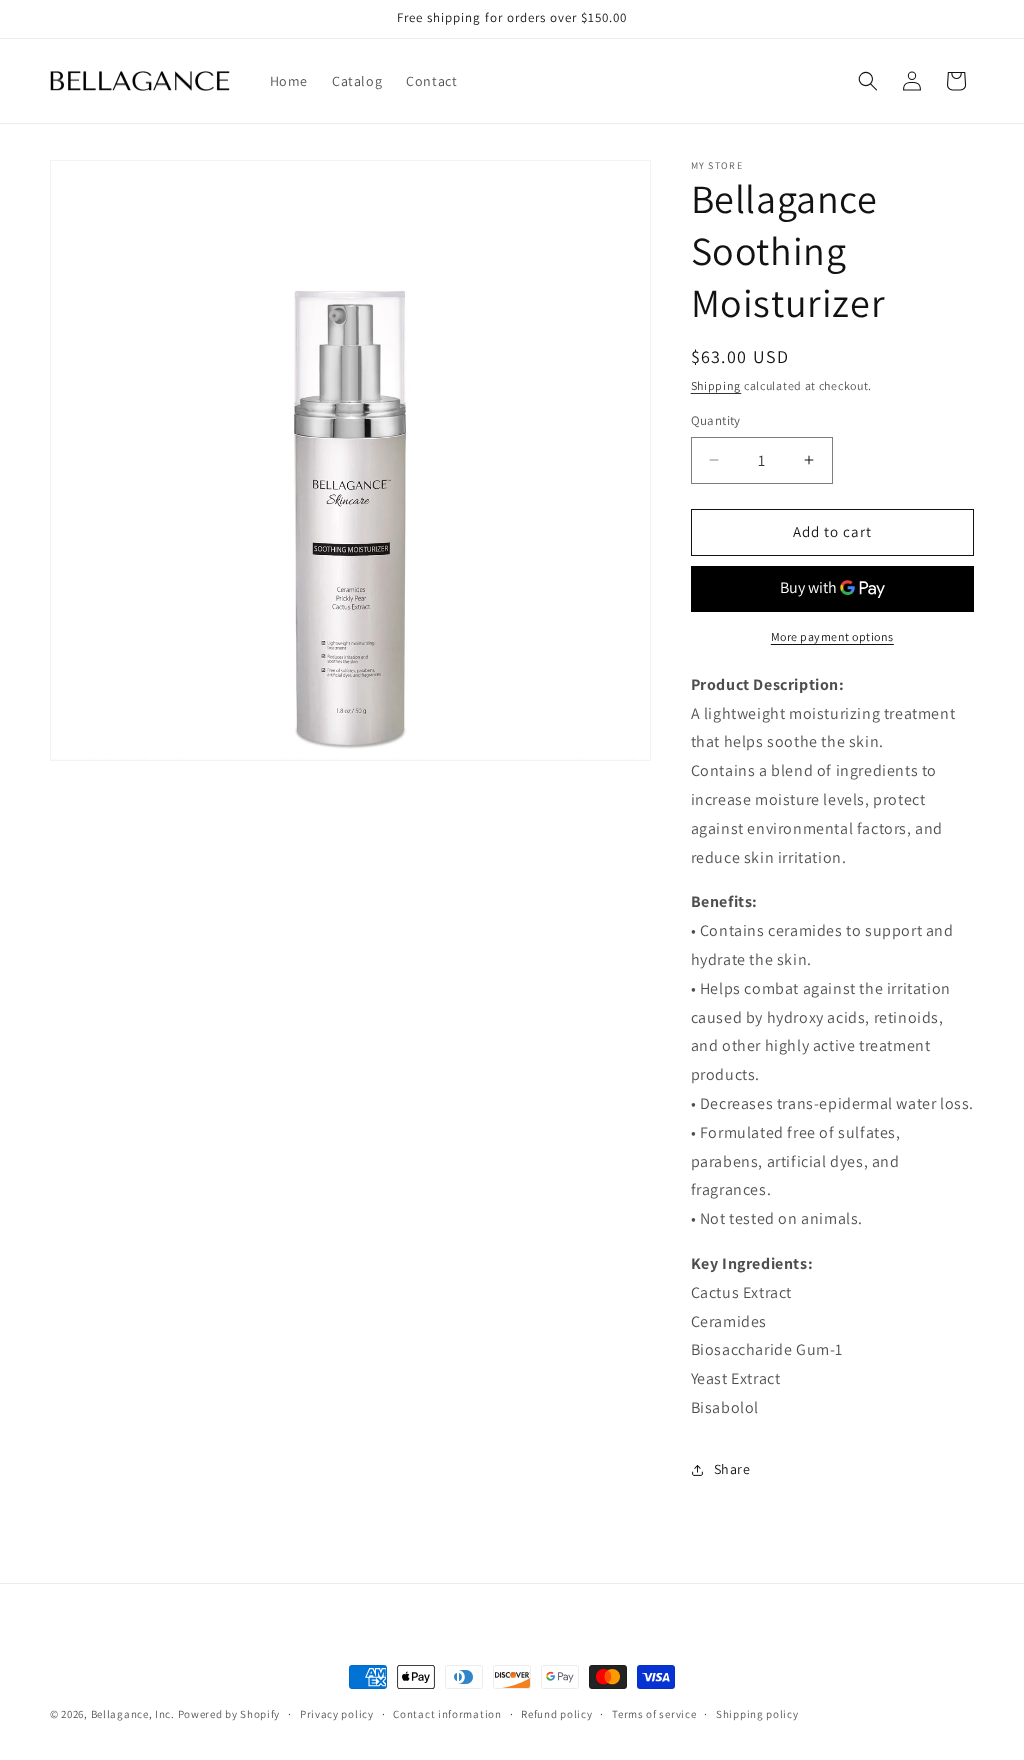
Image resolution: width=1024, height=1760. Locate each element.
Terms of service (654, 1714)
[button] (868, 81)
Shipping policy (757, 1714)
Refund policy (556, 1714)
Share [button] (732, 1469)
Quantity (716, 420)
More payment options (832, 636)
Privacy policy (337, 1714)
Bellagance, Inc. (133, 1714)
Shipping (716, 385)
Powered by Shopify (229, 1714)
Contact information (447, 1714)
